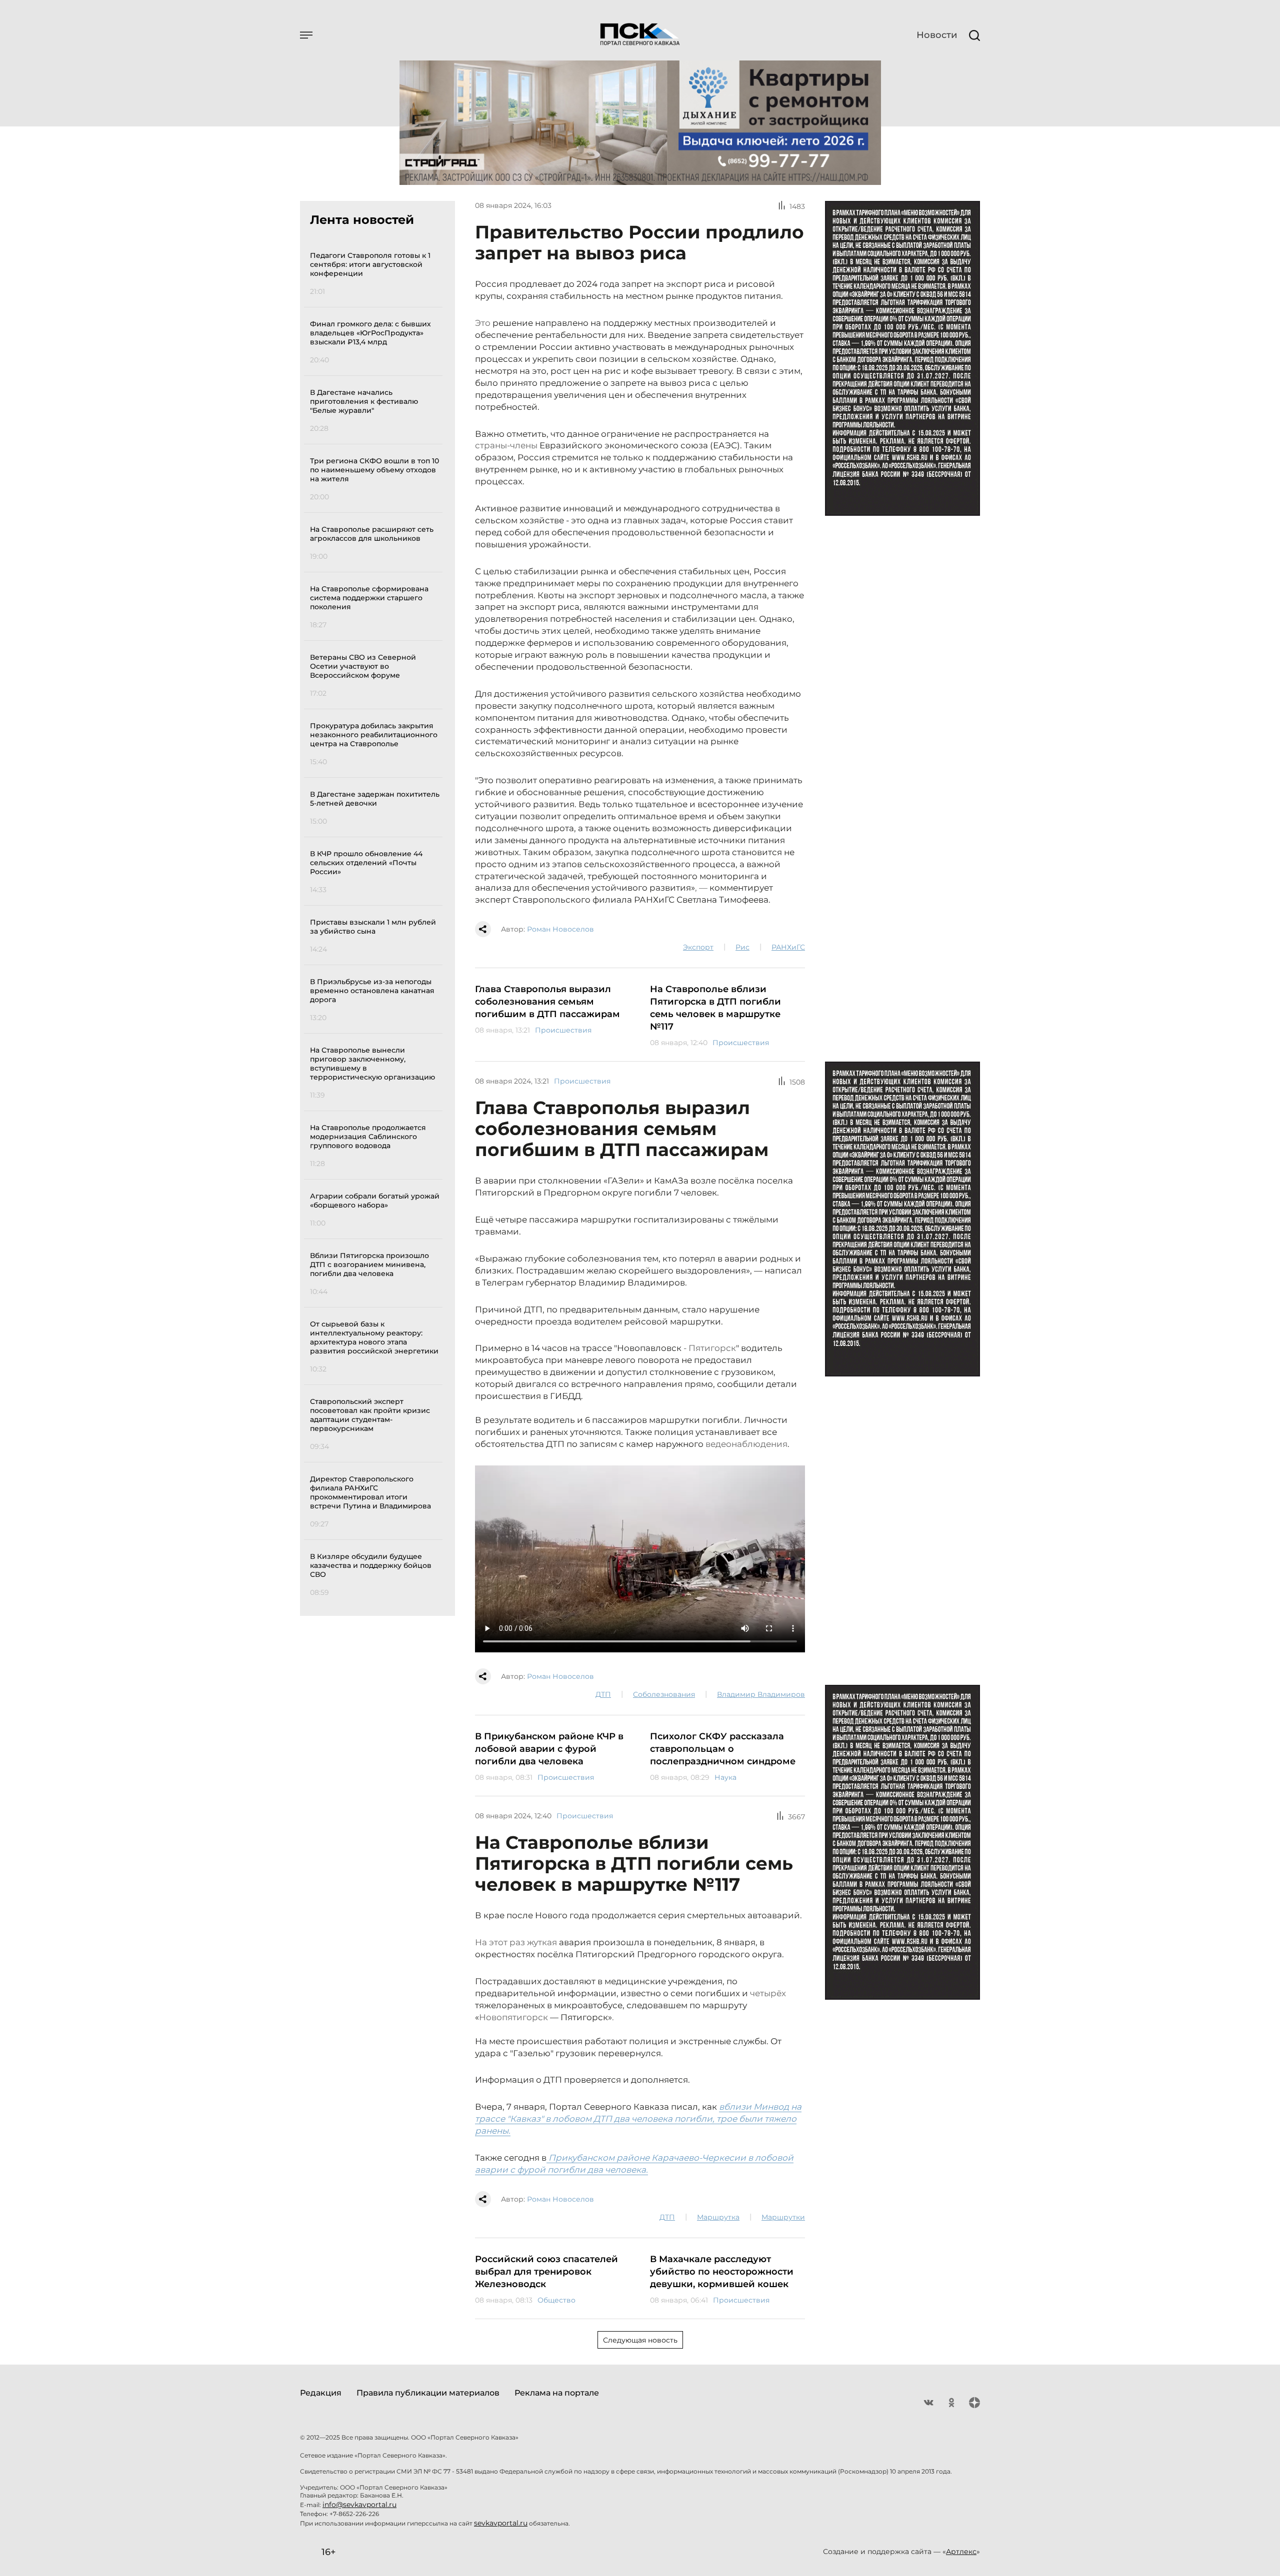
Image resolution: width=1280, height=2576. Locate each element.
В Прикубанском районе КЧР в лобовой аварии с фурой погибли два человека (549, 1749)
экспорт (698, 947)
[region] (376, 922)
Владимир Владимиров (761, 1694)
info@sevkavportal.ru (359, 2505)
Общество (556, 2300)
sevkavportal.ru (501, 2523)
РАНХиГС (788, 947)
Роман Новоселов (560, 929)
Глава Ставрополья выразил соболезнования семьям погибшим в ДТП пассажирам (547, 1002)
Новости (937, 35)
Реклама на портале (557, 2393)
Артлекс (961, 2552)
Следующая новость (640, 2340)
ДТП (603, 1694)
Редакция (321, 2393)
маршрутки (783, 2217)
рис (742, 947)
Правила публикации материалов (428, 2393)
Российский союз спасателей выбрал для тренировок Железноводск (546, 2272)
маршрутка (718, 2217)
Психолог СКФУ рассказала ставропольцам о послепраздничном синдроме (723, 1749)
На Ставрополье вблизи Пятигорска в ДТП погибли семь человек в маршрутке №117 (715, 1008)
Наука (725, 1777)
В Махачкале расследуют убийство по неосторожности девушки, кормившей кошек (722, 2272)
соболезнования (664, 1694)
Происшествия (563, 1030)
